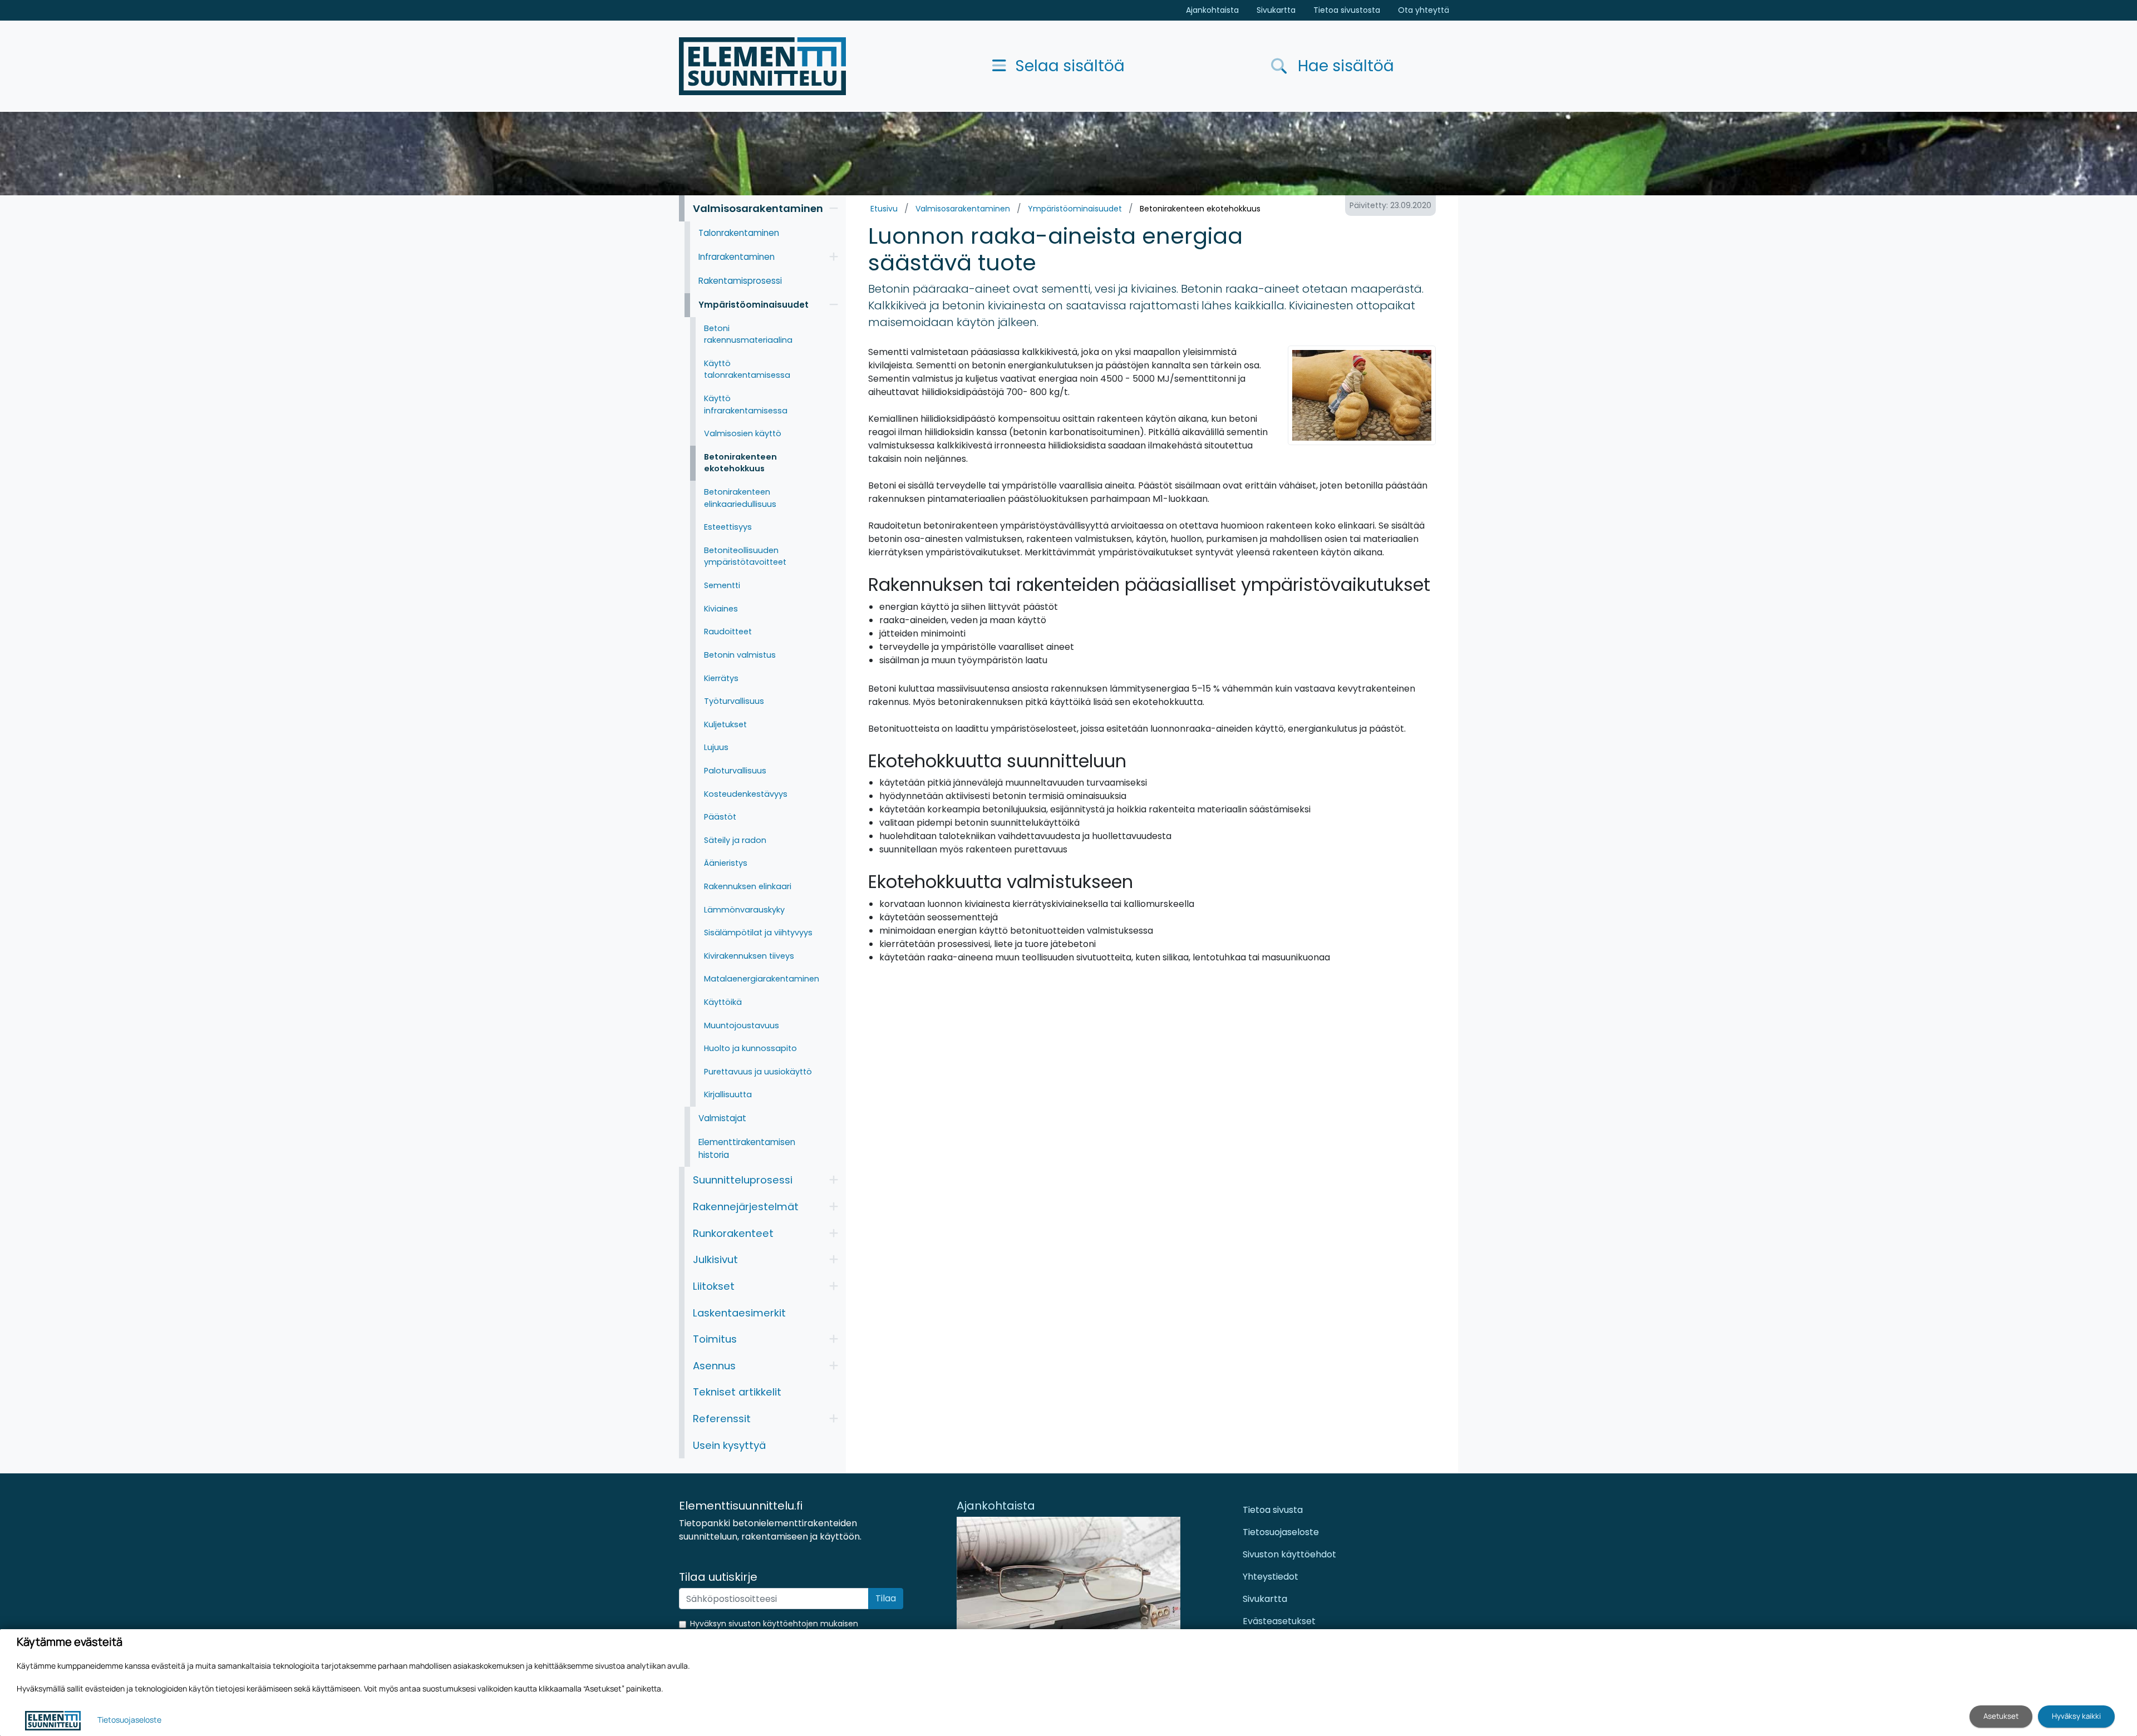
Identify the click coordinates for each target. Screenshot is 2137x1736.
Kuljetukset (725, 724)
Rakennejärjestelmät (746, 1207)
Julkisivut (715, 1259)
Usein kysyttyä (729, 1445)
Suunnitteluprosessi (743, 1180)
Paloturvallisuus (735, 771)
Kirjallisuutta (728, 1094)
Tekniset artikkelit (737, 1392)
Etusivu (884, 209)
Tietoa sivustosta (1347, 10)
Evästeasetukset (1279, 1621)
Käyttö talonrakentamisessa (747, 369)
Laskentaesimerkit (739, 1313)
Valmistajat (722, 1118)
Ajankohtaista (1212, 10)
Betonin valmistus (740, 655)
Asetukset (2001, 1716)
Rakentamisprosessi (740, 281)
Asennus (714, 1366)
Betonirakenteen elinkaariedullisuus (740, 498)
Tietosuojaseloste (1281, 1532)
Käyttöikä (723, 1002)
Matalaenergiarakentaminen (762, 979)
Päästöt (720, 817)
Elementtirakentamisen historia (747, 1148)
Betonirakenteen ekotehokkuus (1200, 209)
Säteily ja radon (735, 840)
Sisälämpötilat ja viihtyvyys (758, 933)
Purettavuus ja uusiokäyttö (758, 1072)
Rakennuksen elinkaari (748, 886)
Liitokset (714, 1286)
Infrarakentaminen (737, 257)
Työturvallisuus (734, 701)
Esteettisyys (728, 527)
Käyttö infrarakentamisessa (746, 405)
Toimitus (715, 1339)
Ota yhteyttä (1424, 10)
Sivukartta (1276, 10)
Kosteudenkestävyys (746, 794)
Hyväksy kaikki (2076, 1716)
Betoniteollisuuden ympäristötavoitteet (745, 556)
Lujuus (716, 747)
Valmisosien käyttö (743, 433)
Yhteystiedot (1271, 1577)
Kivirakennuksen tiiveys (749, 956)
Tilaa (886, 1598)
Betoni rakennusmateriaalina (748, 334)
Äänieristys (726, 863)
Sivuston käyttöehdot (1289, 1554)
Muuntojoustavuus (742, 1025)
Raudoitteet (728, 632)
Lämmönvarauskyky (744, 910)
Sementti (722, 585)
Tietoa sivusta (1273, 1510)
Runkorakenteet (733, 1233)
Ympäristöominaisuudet (1075, 209)
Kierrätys (721, 678)
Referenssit (722, 1419)
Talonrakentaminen (739, 233)
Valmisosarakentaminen (963, 209)
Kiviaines (721, 609)
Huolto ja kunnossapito (750, 1048)
